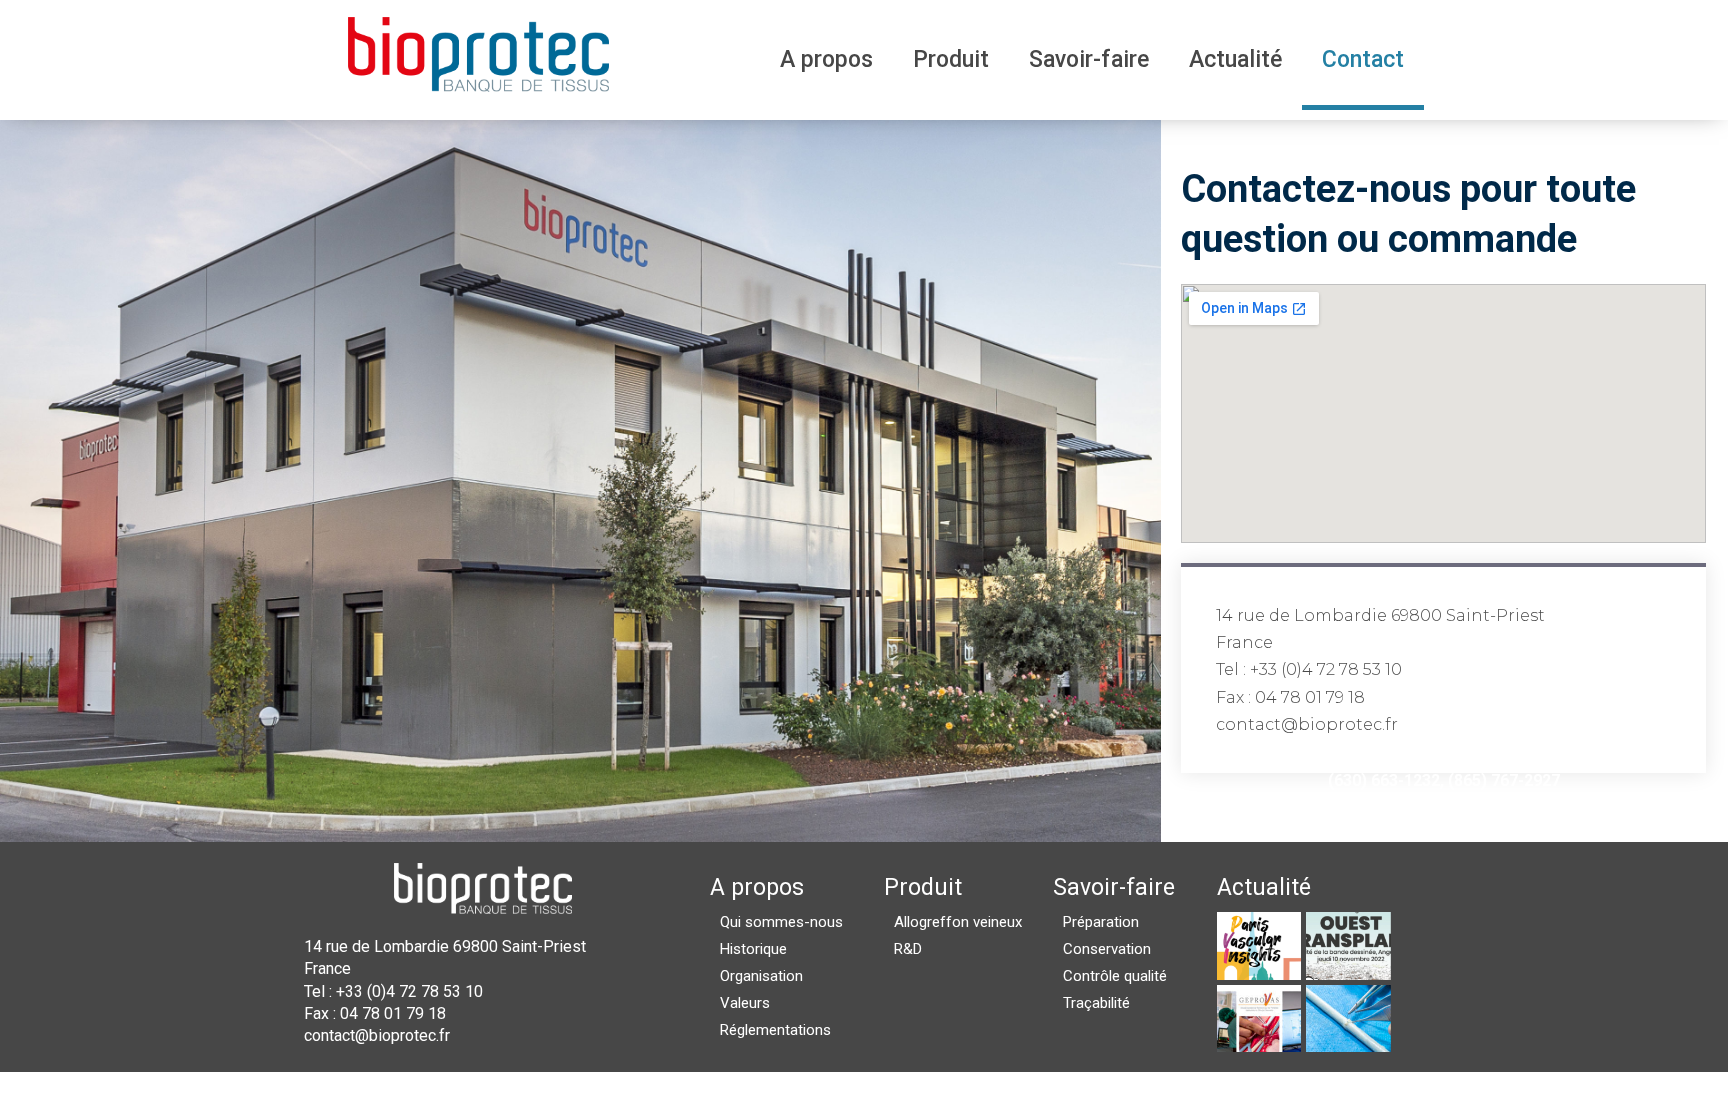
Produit (951, 59)
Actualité (1235, 59)
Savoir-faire (1089, 59)
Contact (1363, 59)
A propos (826, 59)
